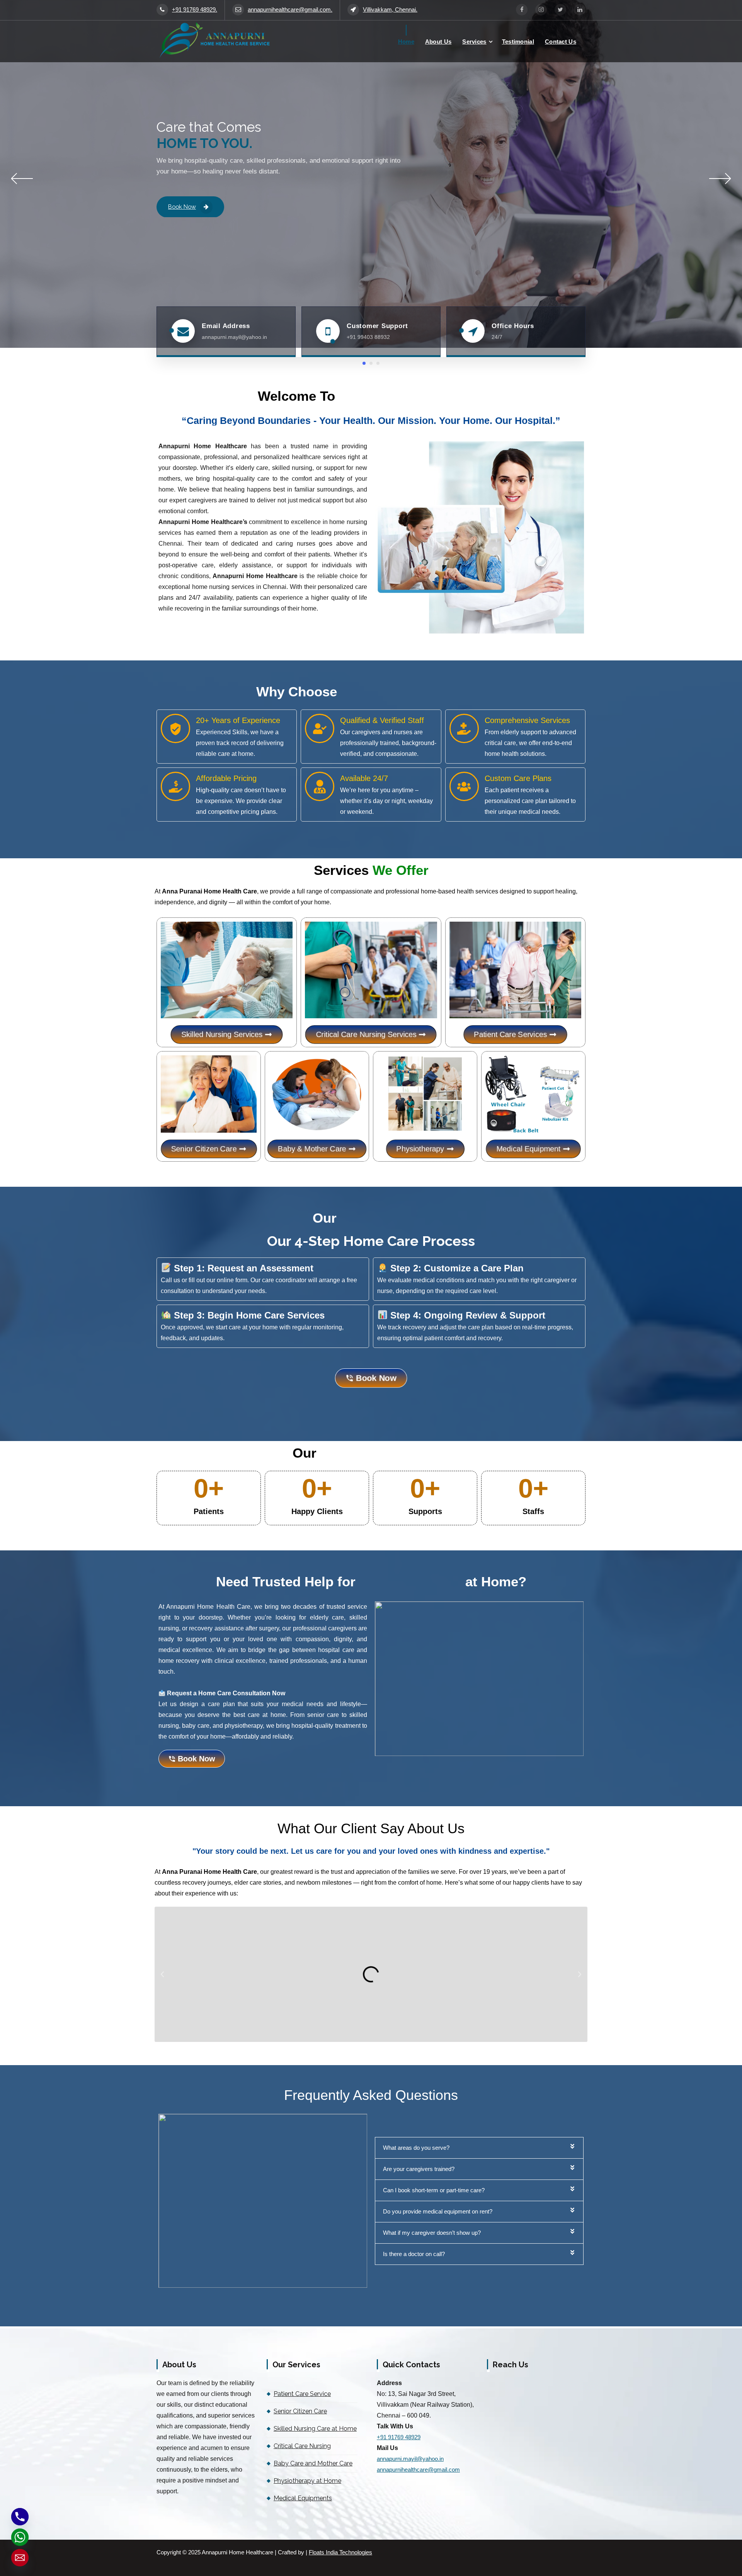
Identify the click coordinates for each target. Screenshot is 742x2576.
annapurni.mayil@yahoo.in (410, 2459)
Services (474, 42)
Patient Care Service (302, 2394)
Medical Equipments (303, 2498)
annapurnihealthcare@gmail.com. (290, 10)
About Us (438, 42)
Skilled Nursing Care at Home (315, 2429)
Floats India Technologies (340, 2552)
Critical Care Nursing (302, 2446)
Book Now (182, 207)
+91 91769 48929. (195, 10)
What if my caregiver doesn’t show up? (432, 2233)
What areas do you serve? (416, 2148)
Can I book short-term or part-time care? (434, 2190)
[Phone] (20, 2517)
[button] (162, 1974)
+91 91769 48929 (399, 2437)
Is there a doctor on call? (414, 2254)
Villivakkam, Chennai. (390, 10)
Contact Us (561, 42)
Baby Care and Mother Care (313, 2463)
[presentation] (22, 179)
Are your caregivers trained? (419, 2169)
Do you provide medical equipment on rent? (438, 2212)
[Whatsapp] (20, 2537)
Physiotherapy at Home (307, 2481)
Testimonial (518, 42)
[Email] (20, 2558)
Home (406, 42)
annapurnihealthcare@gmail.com (418, 2470)
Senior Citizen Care (300, 2411)
